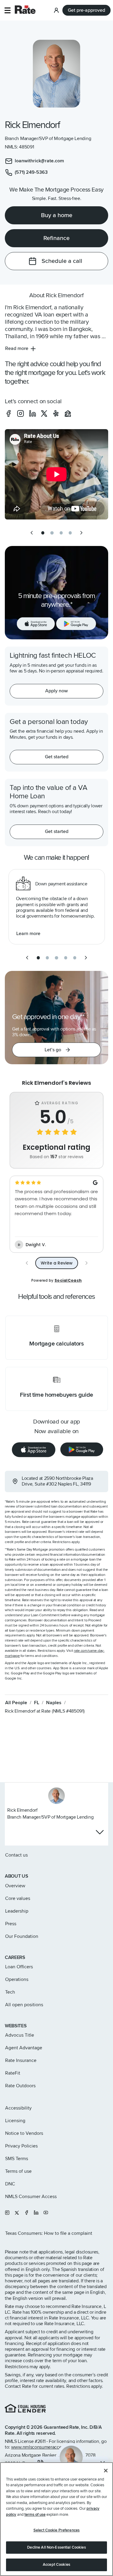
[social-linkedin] (33, 413)
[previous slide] (32, 533)
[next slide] (81, 533)
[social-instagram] (20, 413)
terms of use (35, 2515)
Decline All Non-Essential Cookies (56, 2547)
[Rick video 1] (56, 474)
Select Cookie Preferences (56, 2530)
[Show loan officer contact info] (100, 1832)
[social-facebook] (8, 413)
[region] (56, 2519)
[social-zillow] (68, 413)
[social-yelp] (56, 413)
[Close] (106, 2471)
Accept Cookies (56, 2565)
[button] (7, 10)
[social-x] (44, 413)
